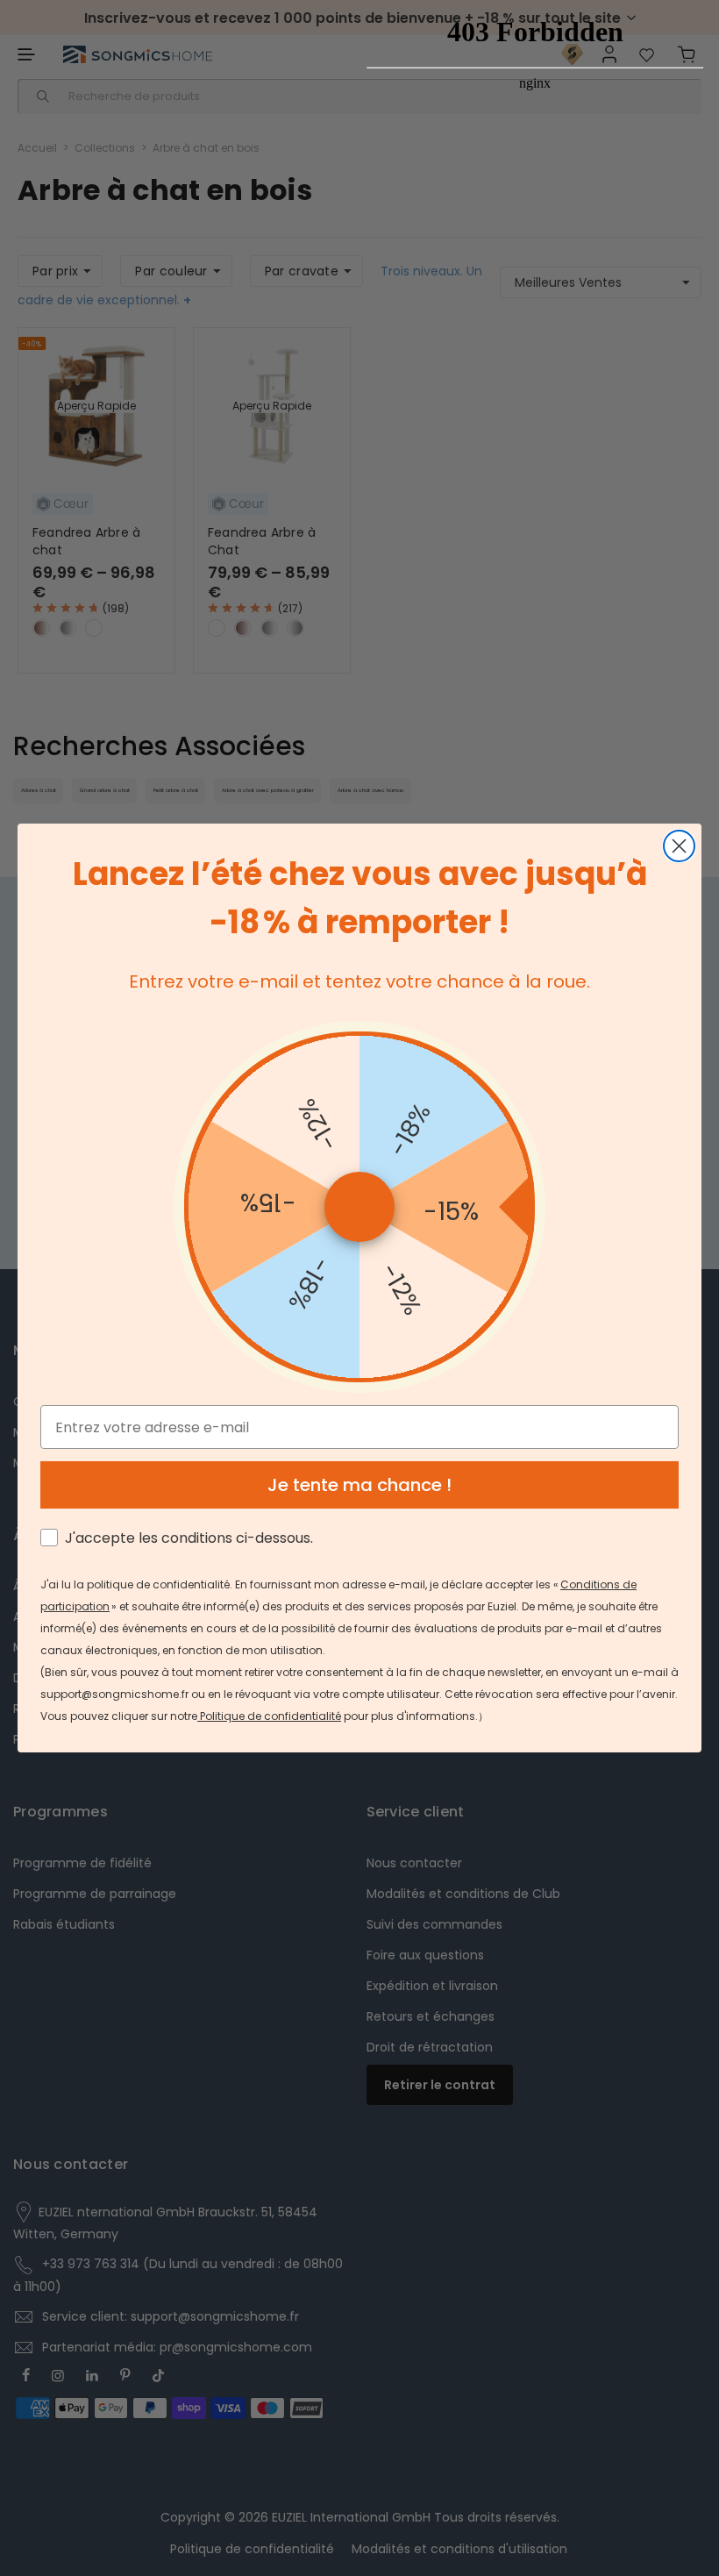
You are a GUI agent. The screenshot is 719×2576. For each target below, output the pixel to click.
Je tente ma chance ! (359, 1485)
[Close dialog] (679, 846)
